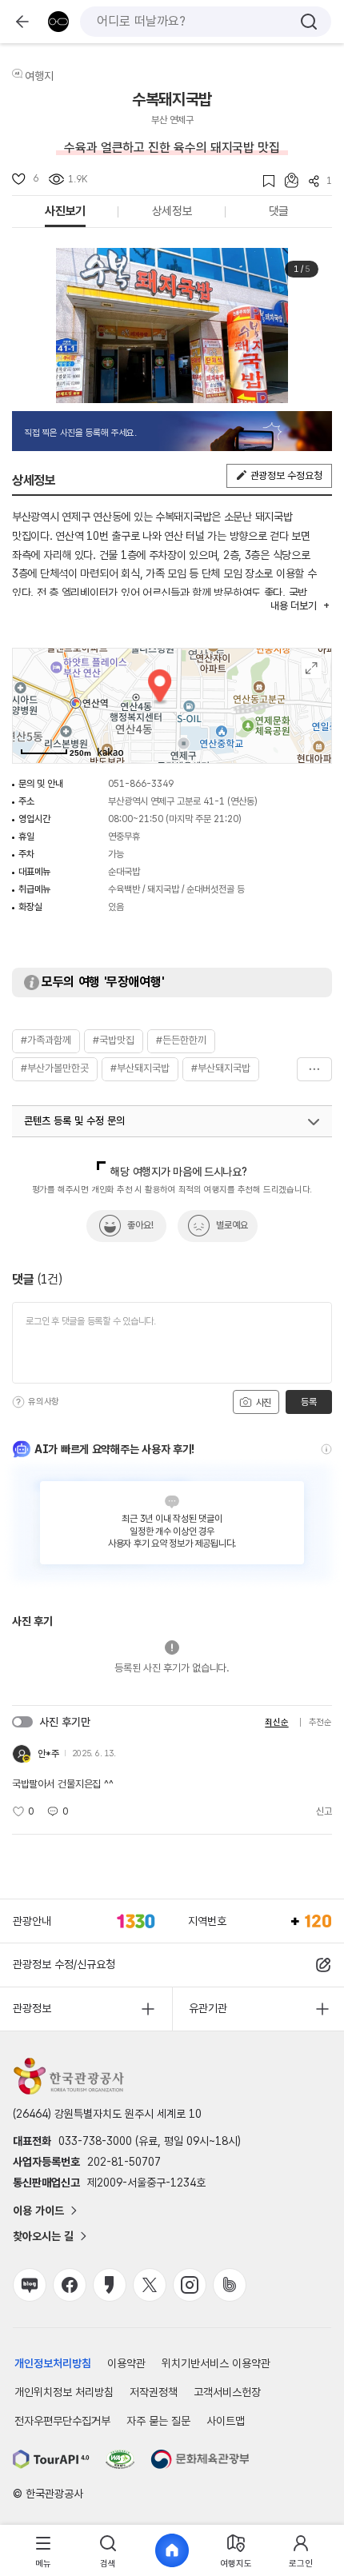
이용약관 (126, 2363)
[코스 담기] (286, 180)
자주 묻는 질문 (158, 2421)
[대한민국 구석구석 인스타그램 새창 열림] (190, 2285)
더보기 (314, 1069)
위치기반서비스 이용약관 (216, 2363)
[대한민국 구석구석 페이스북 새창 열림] (70, 2285)
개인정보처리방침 (53, 2363)
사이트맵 (226, 2421)
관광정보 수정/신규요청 (64, 1964)
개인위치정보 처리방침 (64, 2392)
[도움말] (18, 1402)
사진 (262, 1403)
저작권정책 (154, 2392)
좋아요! (140, 1225)
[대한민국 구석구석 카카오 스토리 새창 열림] (110, 2285)
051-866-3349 (141, 784)
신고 (324, 1811)
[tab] (43, 2551)
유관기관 (208, 2008)
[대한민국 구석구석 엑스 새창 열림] (150, 2285)
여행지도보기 (312, 668)
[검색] (309, 22)
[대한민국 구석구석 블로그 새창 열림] (30, 2285)
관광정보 (32, 2008)
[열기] (314, 1122)
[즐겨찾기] (264, 181)
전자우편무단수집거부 (62, 2421)
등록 (308, 1402)
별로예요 (232, 1225)
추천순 (320, 1722)
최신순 (276, 1722)
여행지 (39, 76)
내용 (293, 606)
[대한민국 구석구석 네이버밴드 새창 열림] (230, 2285)
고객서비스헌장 (227, 2392)
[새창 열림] (51, 2459)
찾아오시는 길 (43, 2236)
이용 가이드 (38, 2211)
